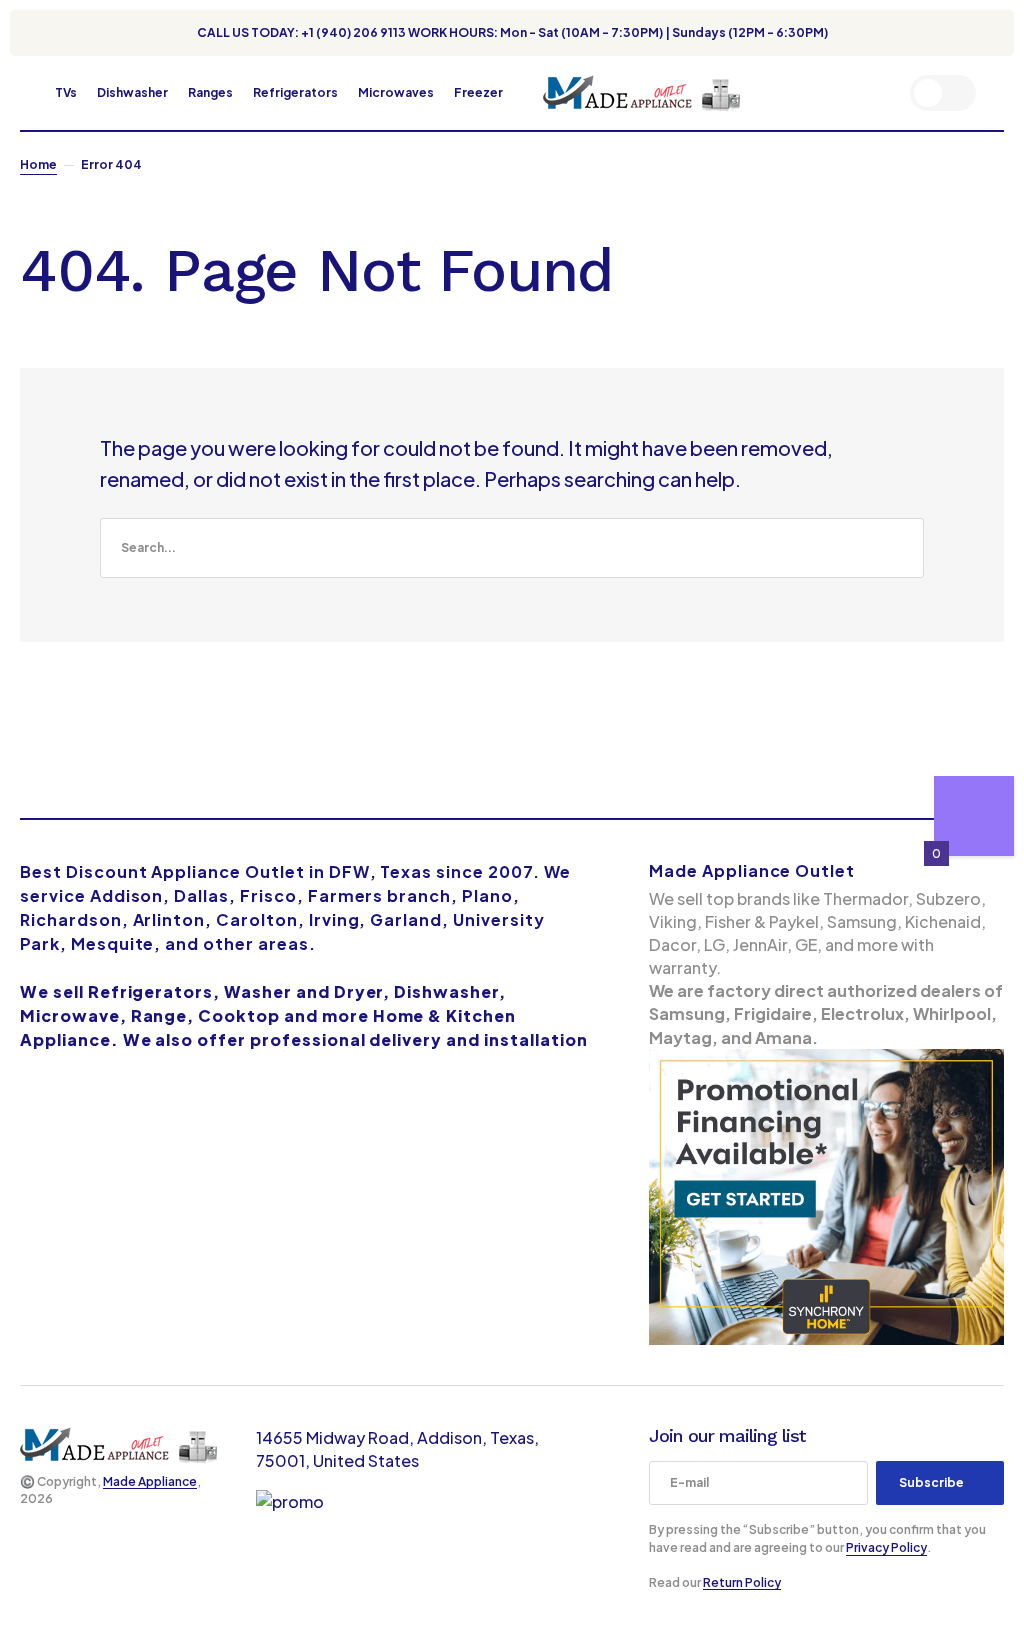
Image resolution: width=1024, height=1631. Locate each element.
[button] (29, 93)
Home (38, 164)
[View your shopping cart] (998, 93)
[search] (512, 548)
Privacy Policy (886, 1547)
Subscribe (931, 1482)
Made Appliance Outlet (752, 870)
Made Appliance (150, 1481)
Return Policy (742, 1582)
